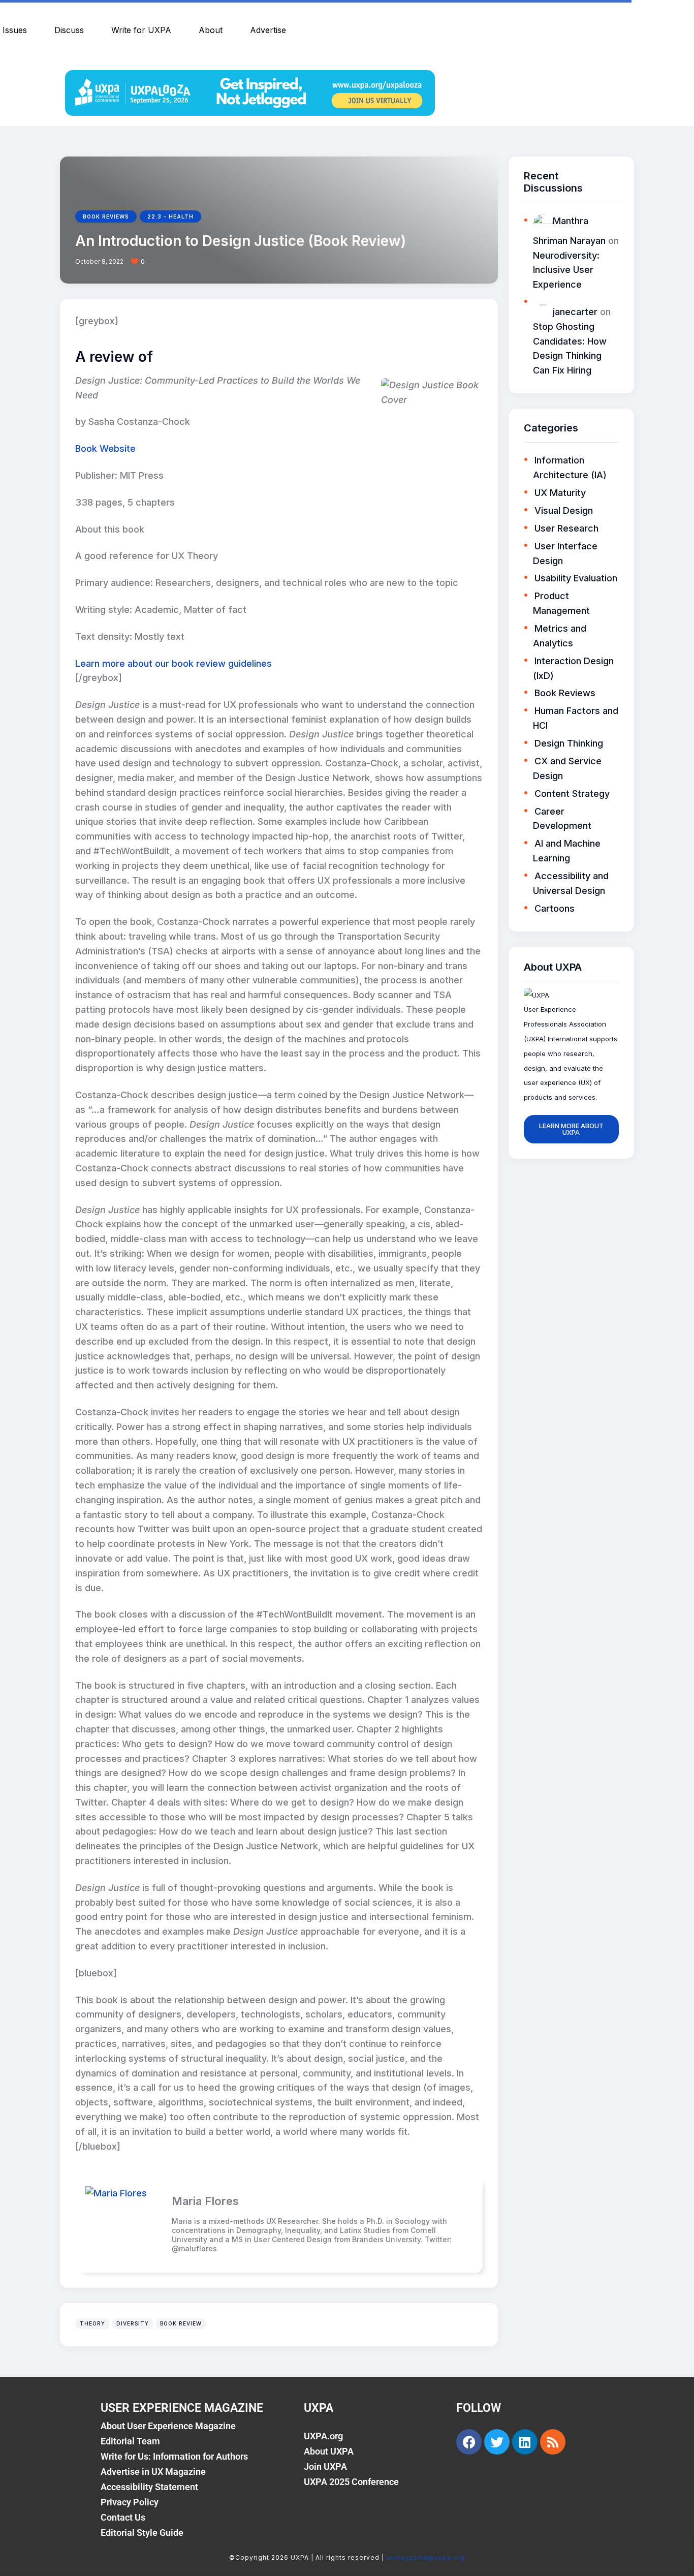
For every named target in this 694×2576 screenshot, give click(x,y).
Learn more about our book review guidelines (173, 663)
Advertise (268, 30)
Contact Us (123, 2517)
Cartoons (555, 908)
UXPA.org (323, 2436)
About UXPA (329, 2451)
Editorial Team (130, 2441)
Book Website (105, 448)
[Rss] (553, 2442)
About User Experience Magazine (168, 2426)
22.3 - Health (170, 216)
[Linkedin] (525, 2442)
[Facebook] (469, 2442)
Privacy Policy (130, 2502)
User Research (566, 528)
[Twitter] (497, 2442)
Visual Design (564, 510)
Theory (92, 2323)
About (211, 30)
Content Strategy (572, 794)
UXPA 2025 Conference (351, 2482)
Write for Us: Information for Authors (174, 2456)
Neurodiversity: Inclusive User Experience (566, 270)
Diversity (133, 2323)
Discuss (69, 30)
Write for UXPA (141, 30)
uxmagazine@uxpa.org (425, 2557)
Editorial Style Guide (142, 2533)
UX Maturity (560, 493)
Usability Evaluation (576, 578)
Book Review (181, 2323)
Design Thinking (569, 743)
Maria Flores (205, 2201)
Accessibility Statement (149, 2487)
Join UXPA (325, 2466)
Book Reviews (106, 216)
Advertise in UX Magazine (153, 2472)
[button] (141, 262)
